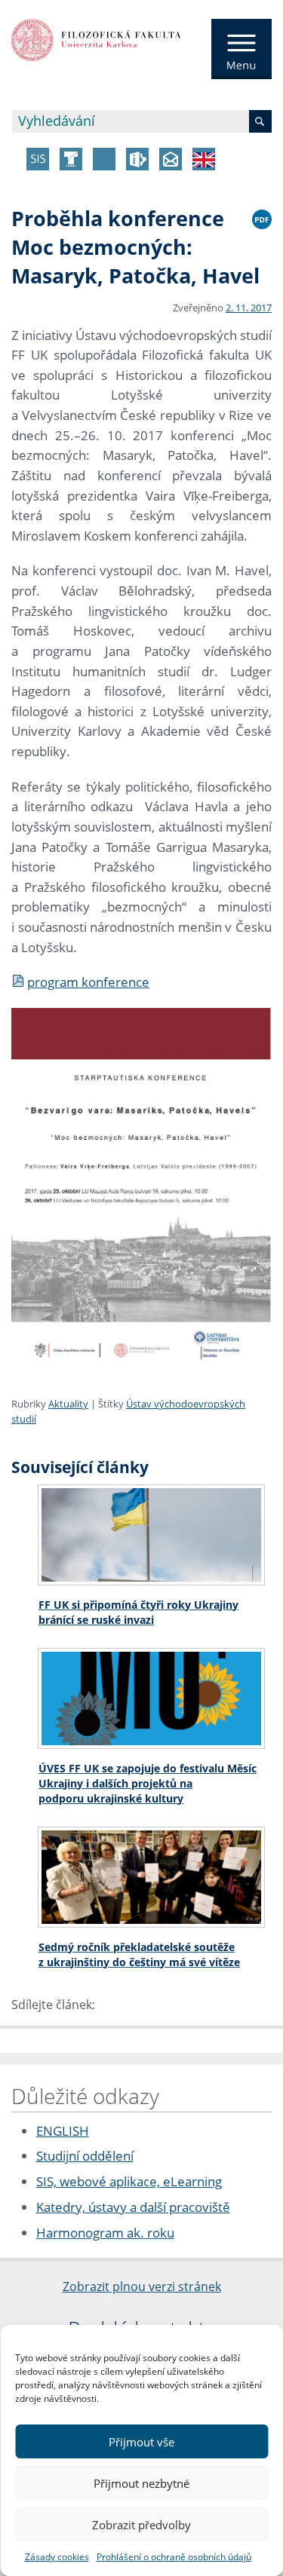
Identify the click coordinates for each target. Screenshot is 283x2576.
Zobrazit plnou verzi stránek (142, 2287)
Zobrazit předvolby (141, 2525)
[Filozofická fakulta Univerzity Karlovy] (96, 38)
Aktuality (68, 1404)
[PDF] (262, 217)
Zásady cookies (57, 2557)
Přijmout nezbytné (141, 2483)
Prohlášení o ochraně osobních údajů (174, 2557)
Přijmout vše (141, 2442)
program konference (88, 982)
